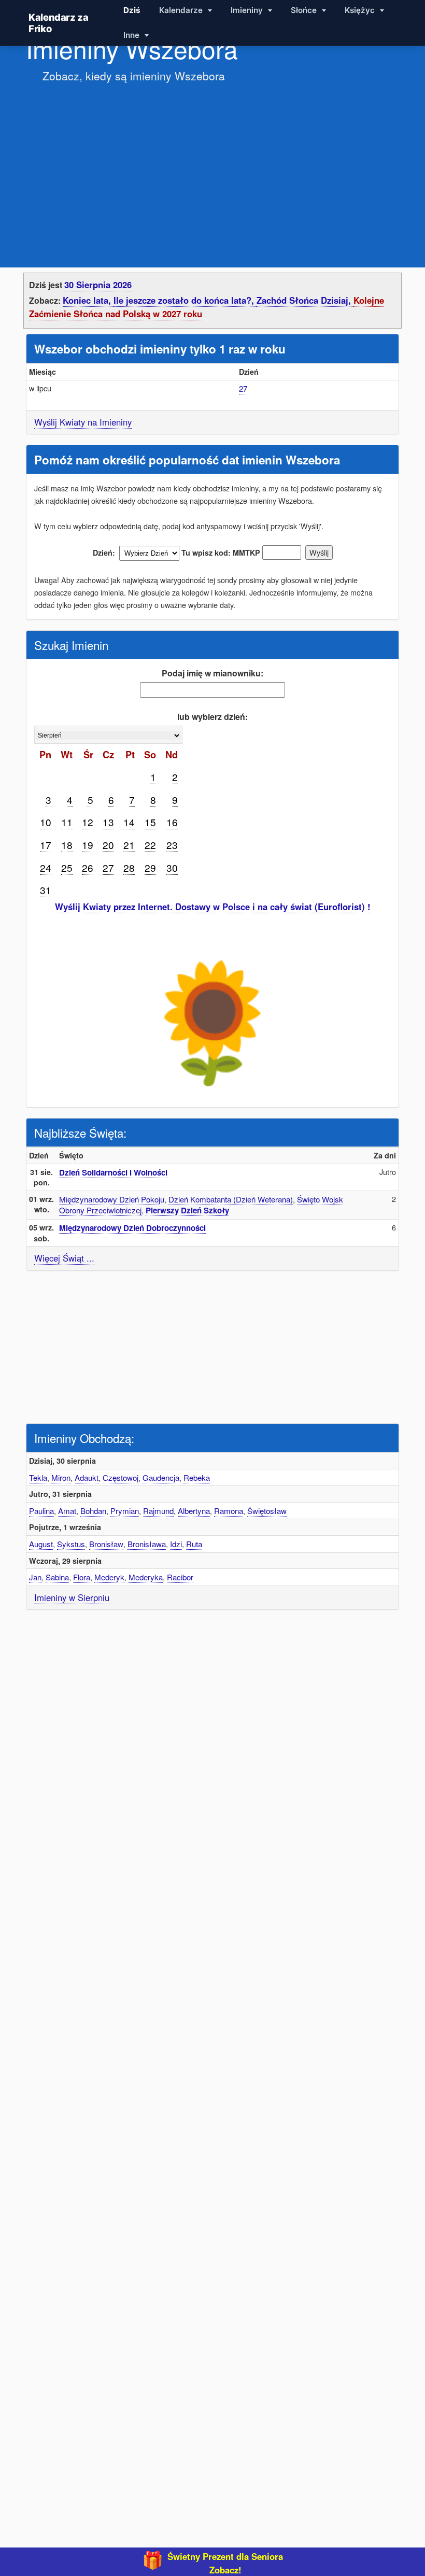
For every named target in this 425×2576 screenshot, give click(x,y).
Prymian (125, 1511)
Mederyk (109, 1577)
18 (67, 845)
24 (46, 867)
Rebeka (197, 1477)
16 (172, 822)
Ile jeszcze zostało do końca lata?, (185, 300)
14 (129, 822)
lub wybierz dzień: (212, 717)
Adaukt (87, 1477)
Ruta (194, 1544)
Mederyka (146, 1577)
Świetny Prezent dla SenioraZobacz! (225, 2563)
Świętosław (267, 1511)
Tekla (38, 1477)
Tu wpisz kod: (206, 553)
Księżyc (361, 10)
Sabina (57, 1577)
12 (88, 822)
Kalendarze (182, 10)
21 (129, 845)
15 (150, 822)
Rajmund (158, 1511)
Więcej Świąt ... (64, 1258)
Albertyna (194, 1511)
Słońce (305, 10)
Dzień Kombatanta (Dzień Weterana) (231, 1199)
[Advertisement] (212, 165)
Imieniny (248, 10)
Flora (82, 1577)
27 (243, 388)
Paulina (41, 1511)
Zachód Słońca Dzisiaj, (305, 300)
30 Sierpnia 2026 (98, 285)
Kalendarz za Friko (59, 23)
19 (88, 845)
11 (67, 822)
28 (129, 867)
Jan (35, 1577)
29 (150, 867)
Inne (132, 35)
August (41, 1544)
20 (108, 845)
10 (46, 822)
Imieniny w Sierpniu (72, 1597)
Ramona (229, 1511)
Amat (67, 1511)
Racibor (180, 1577)
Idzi (176, 1544)
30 (172, 867)
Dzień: (104, 553)
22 (150, 845)
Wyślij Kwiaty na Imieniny (83, 422)
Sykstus (71, 1544)
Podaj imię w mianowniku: (212, 673)
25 (67, 867)
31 (46, 890)
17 (46, 845)
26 (88, 867)
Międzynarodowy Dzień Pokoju (112, 1199)
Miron (61, 1477)
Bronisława (147, 1544)
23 (172, 845)
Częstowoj (121, 1477)
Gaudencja (161, 1477)
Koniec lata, (88, 300)
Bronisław (106, 1544)
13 (108, 822)
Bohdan (93, 1511)
